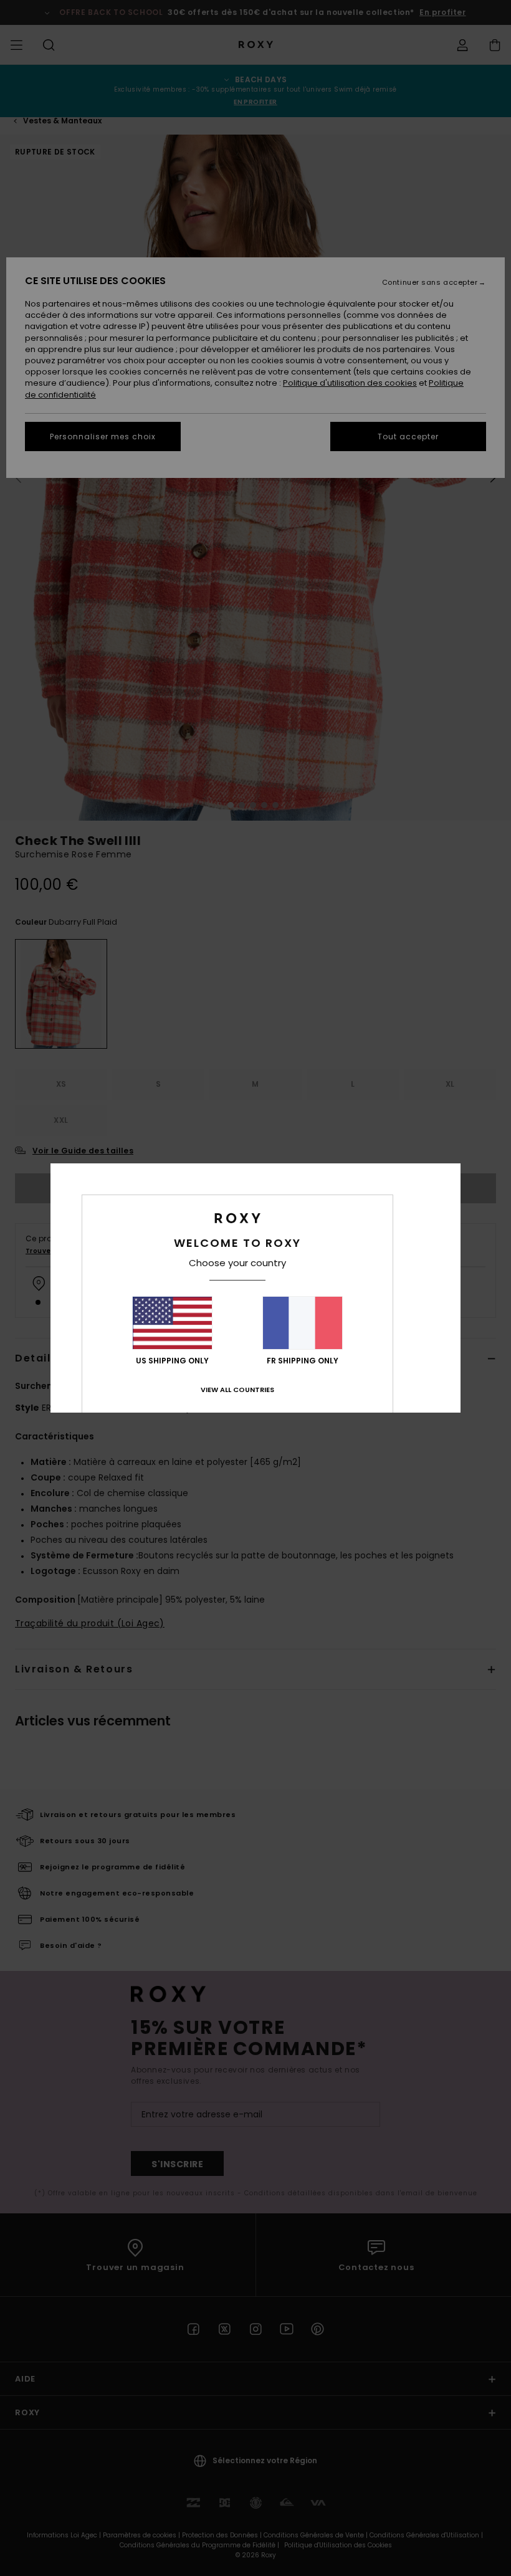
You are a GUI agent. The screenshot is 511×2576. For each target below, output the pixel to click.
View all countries (237, 1390)
